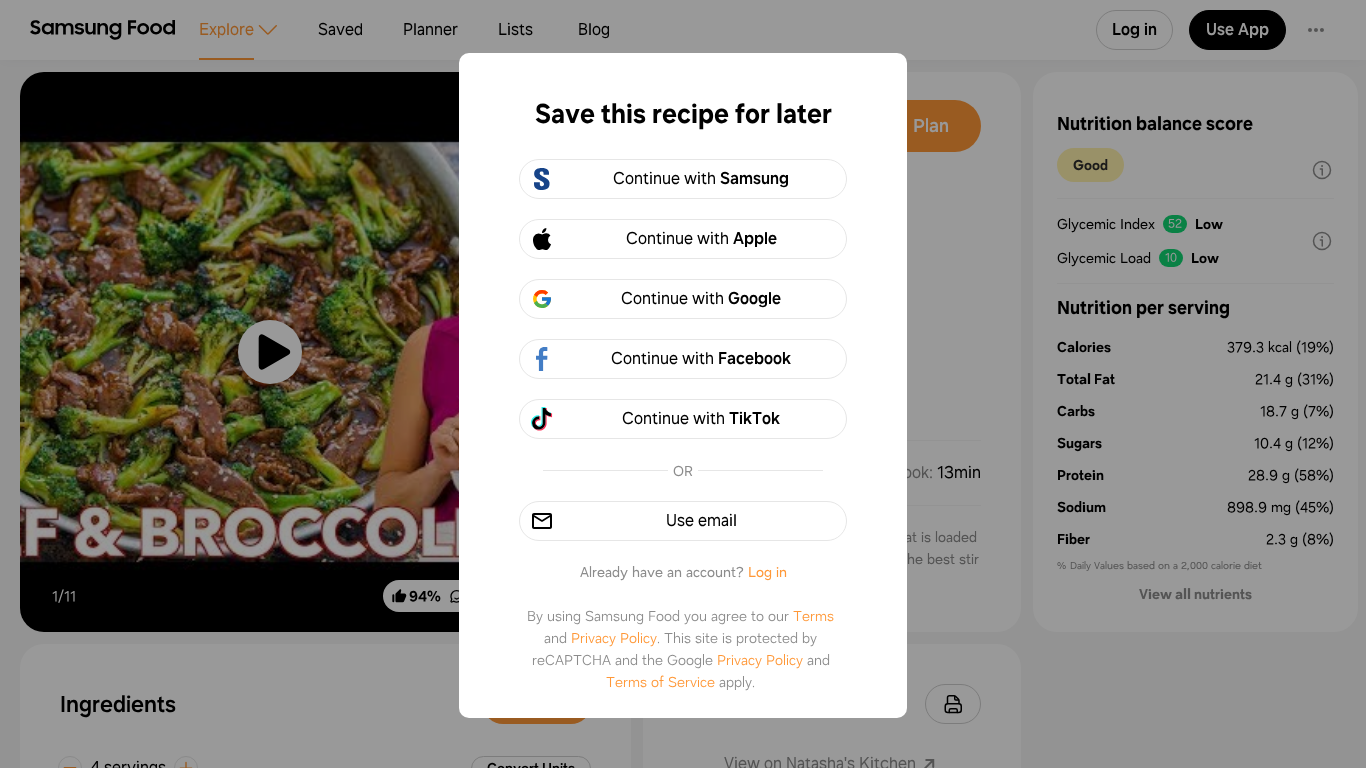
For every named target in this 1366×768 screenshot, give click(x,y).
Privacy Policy (614, 638)
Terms (813, 616)
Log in (767, 572)
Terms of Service (660, 682)
